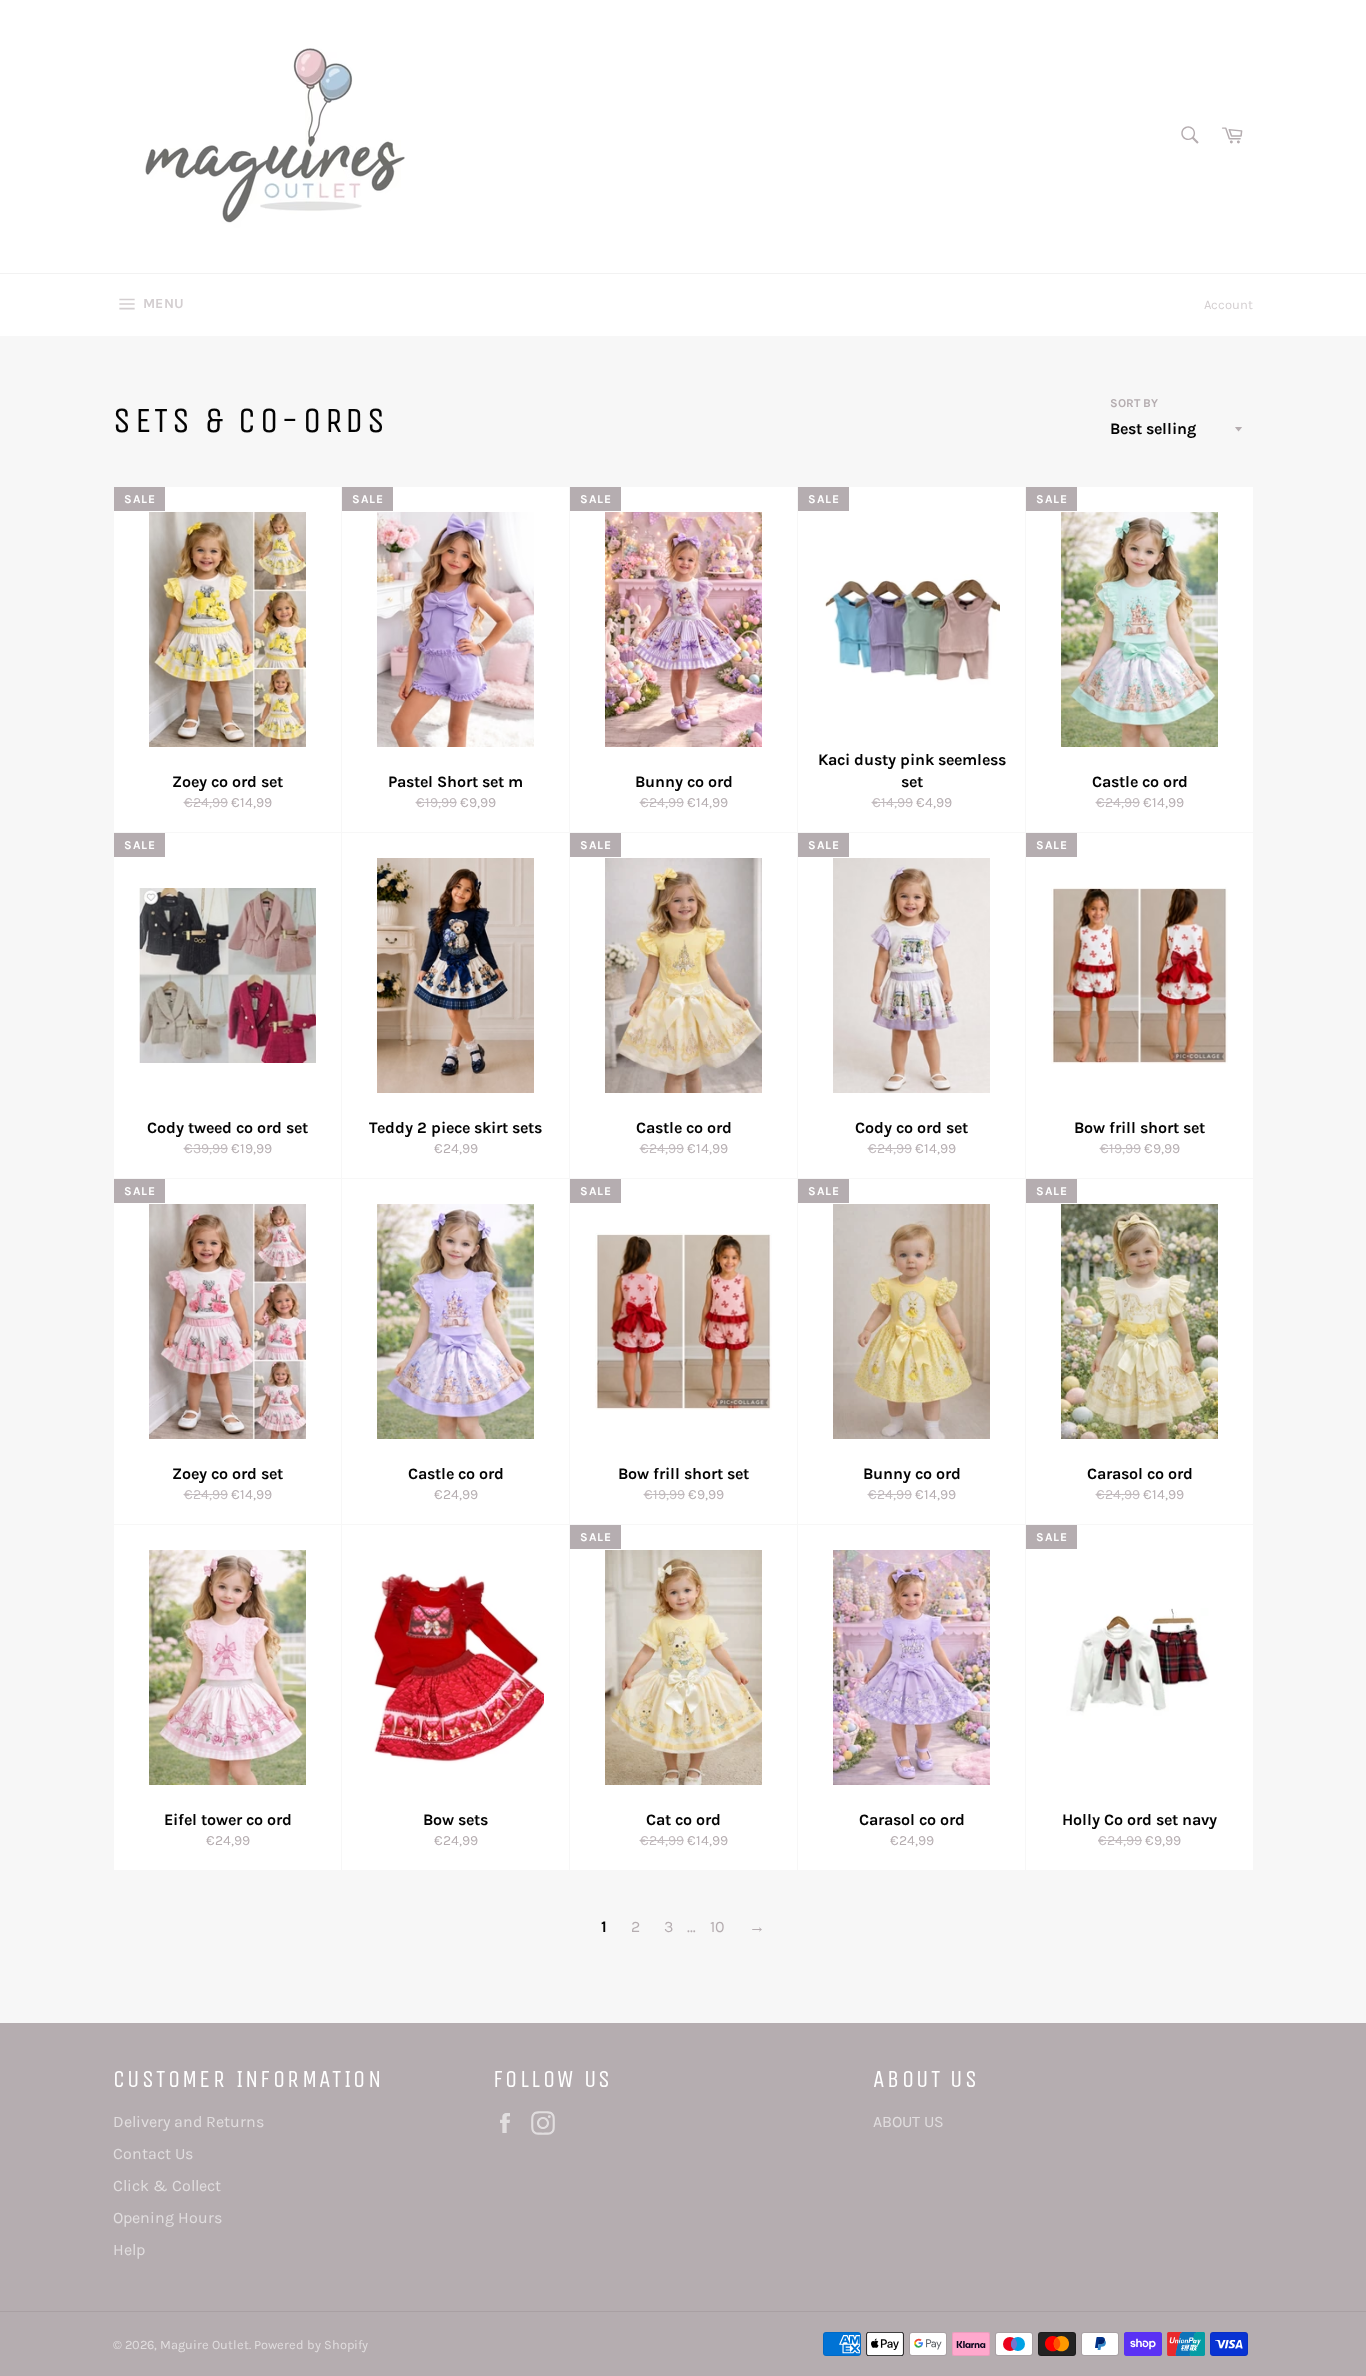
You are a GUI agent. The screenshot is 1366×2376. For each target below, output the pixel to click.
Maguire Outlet (204, 2344)
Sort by (1134, 403)
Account (1228, 304)
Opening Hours (167, 2217)
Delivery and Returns (188, 2121)
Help (129, 2249)
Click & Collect (167, 2185)
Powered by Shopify (311, 2344)
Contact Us (153, 2153)
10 (717, 1926)
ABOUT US (908, 2121)
